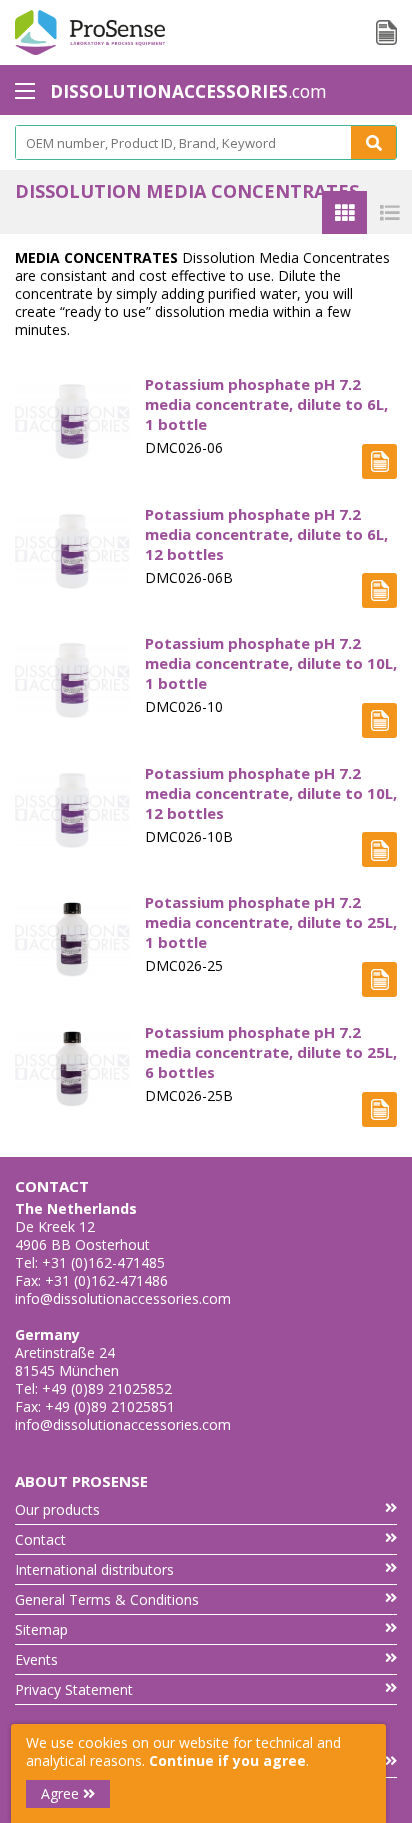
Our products (57, 1509)
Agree (62, 1793)
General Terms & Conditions (107, 1599)
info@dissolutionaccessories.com (123, 1298)
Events (36, 1659)
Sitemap (41, 1629)
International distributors (94, 1569)
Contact (40, 1539)
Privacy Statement (74, 1689)
